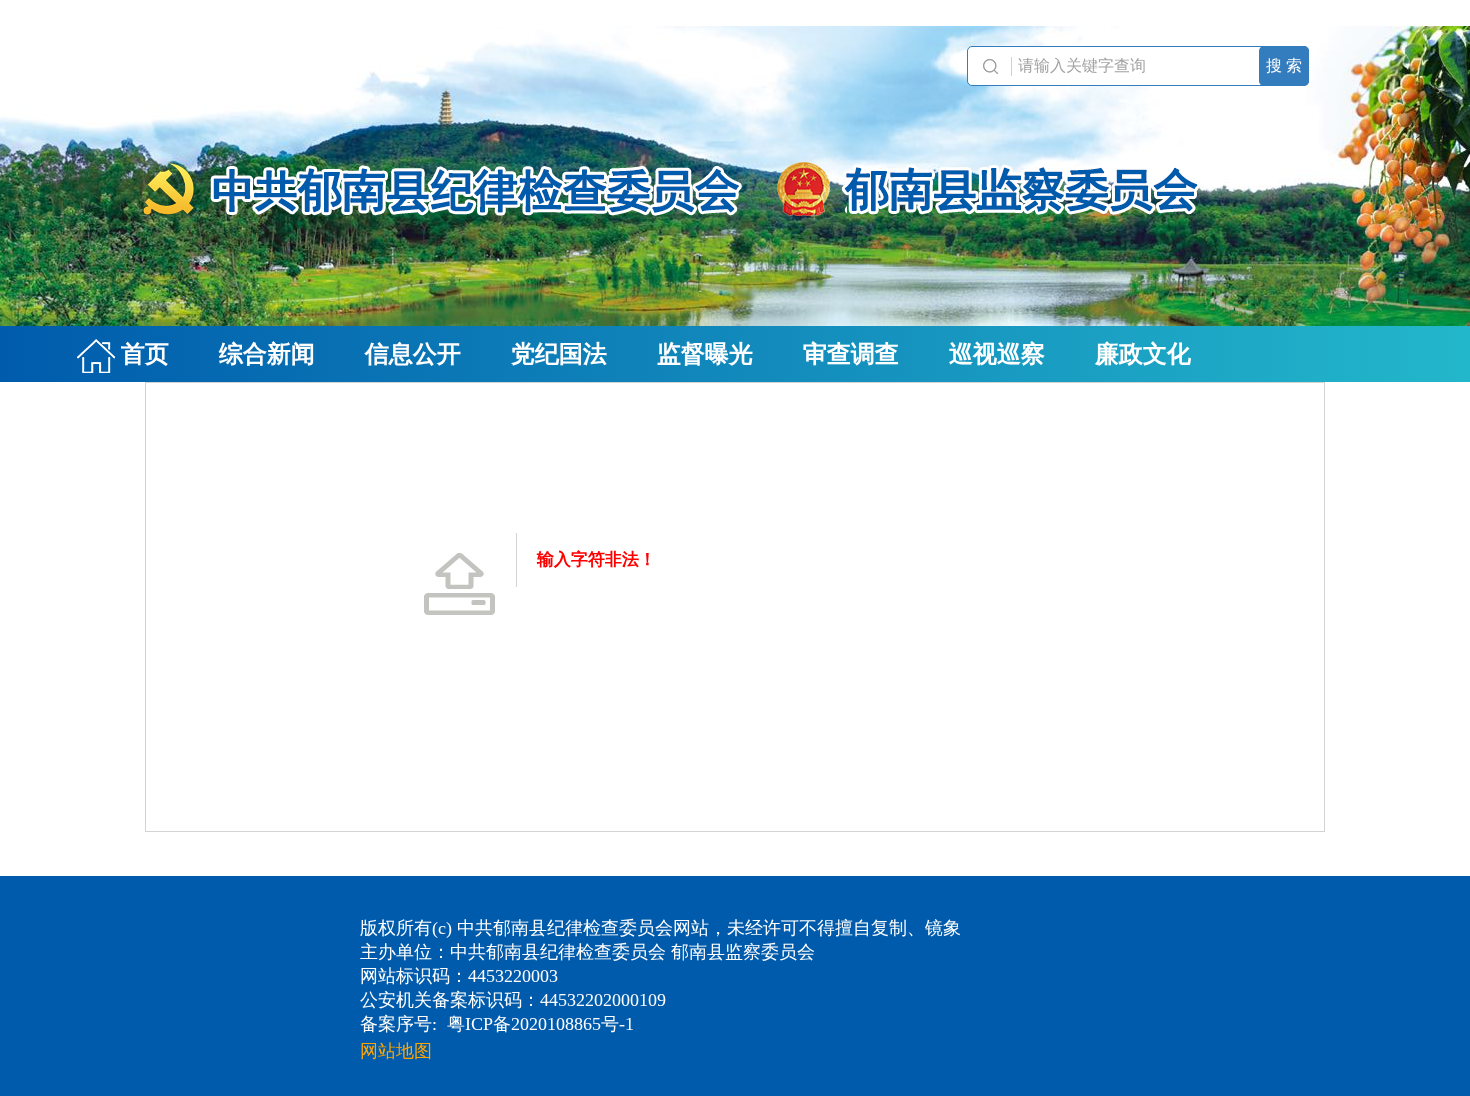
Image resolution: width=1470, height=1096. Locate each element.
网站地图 (396, 1051)
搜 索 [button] (1284, 65)
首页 (142, 354)
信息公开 (413, 354)
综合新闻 (267, 354)
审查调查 (851, 354)
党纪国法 (559, 354)
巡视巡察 (997, 354)
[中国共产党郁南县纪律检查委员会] (735, 176)
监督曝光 (705, 354)
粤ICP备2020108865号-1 (540, 1024)
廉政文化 (1143, 354)
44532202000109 (603, 1000)
